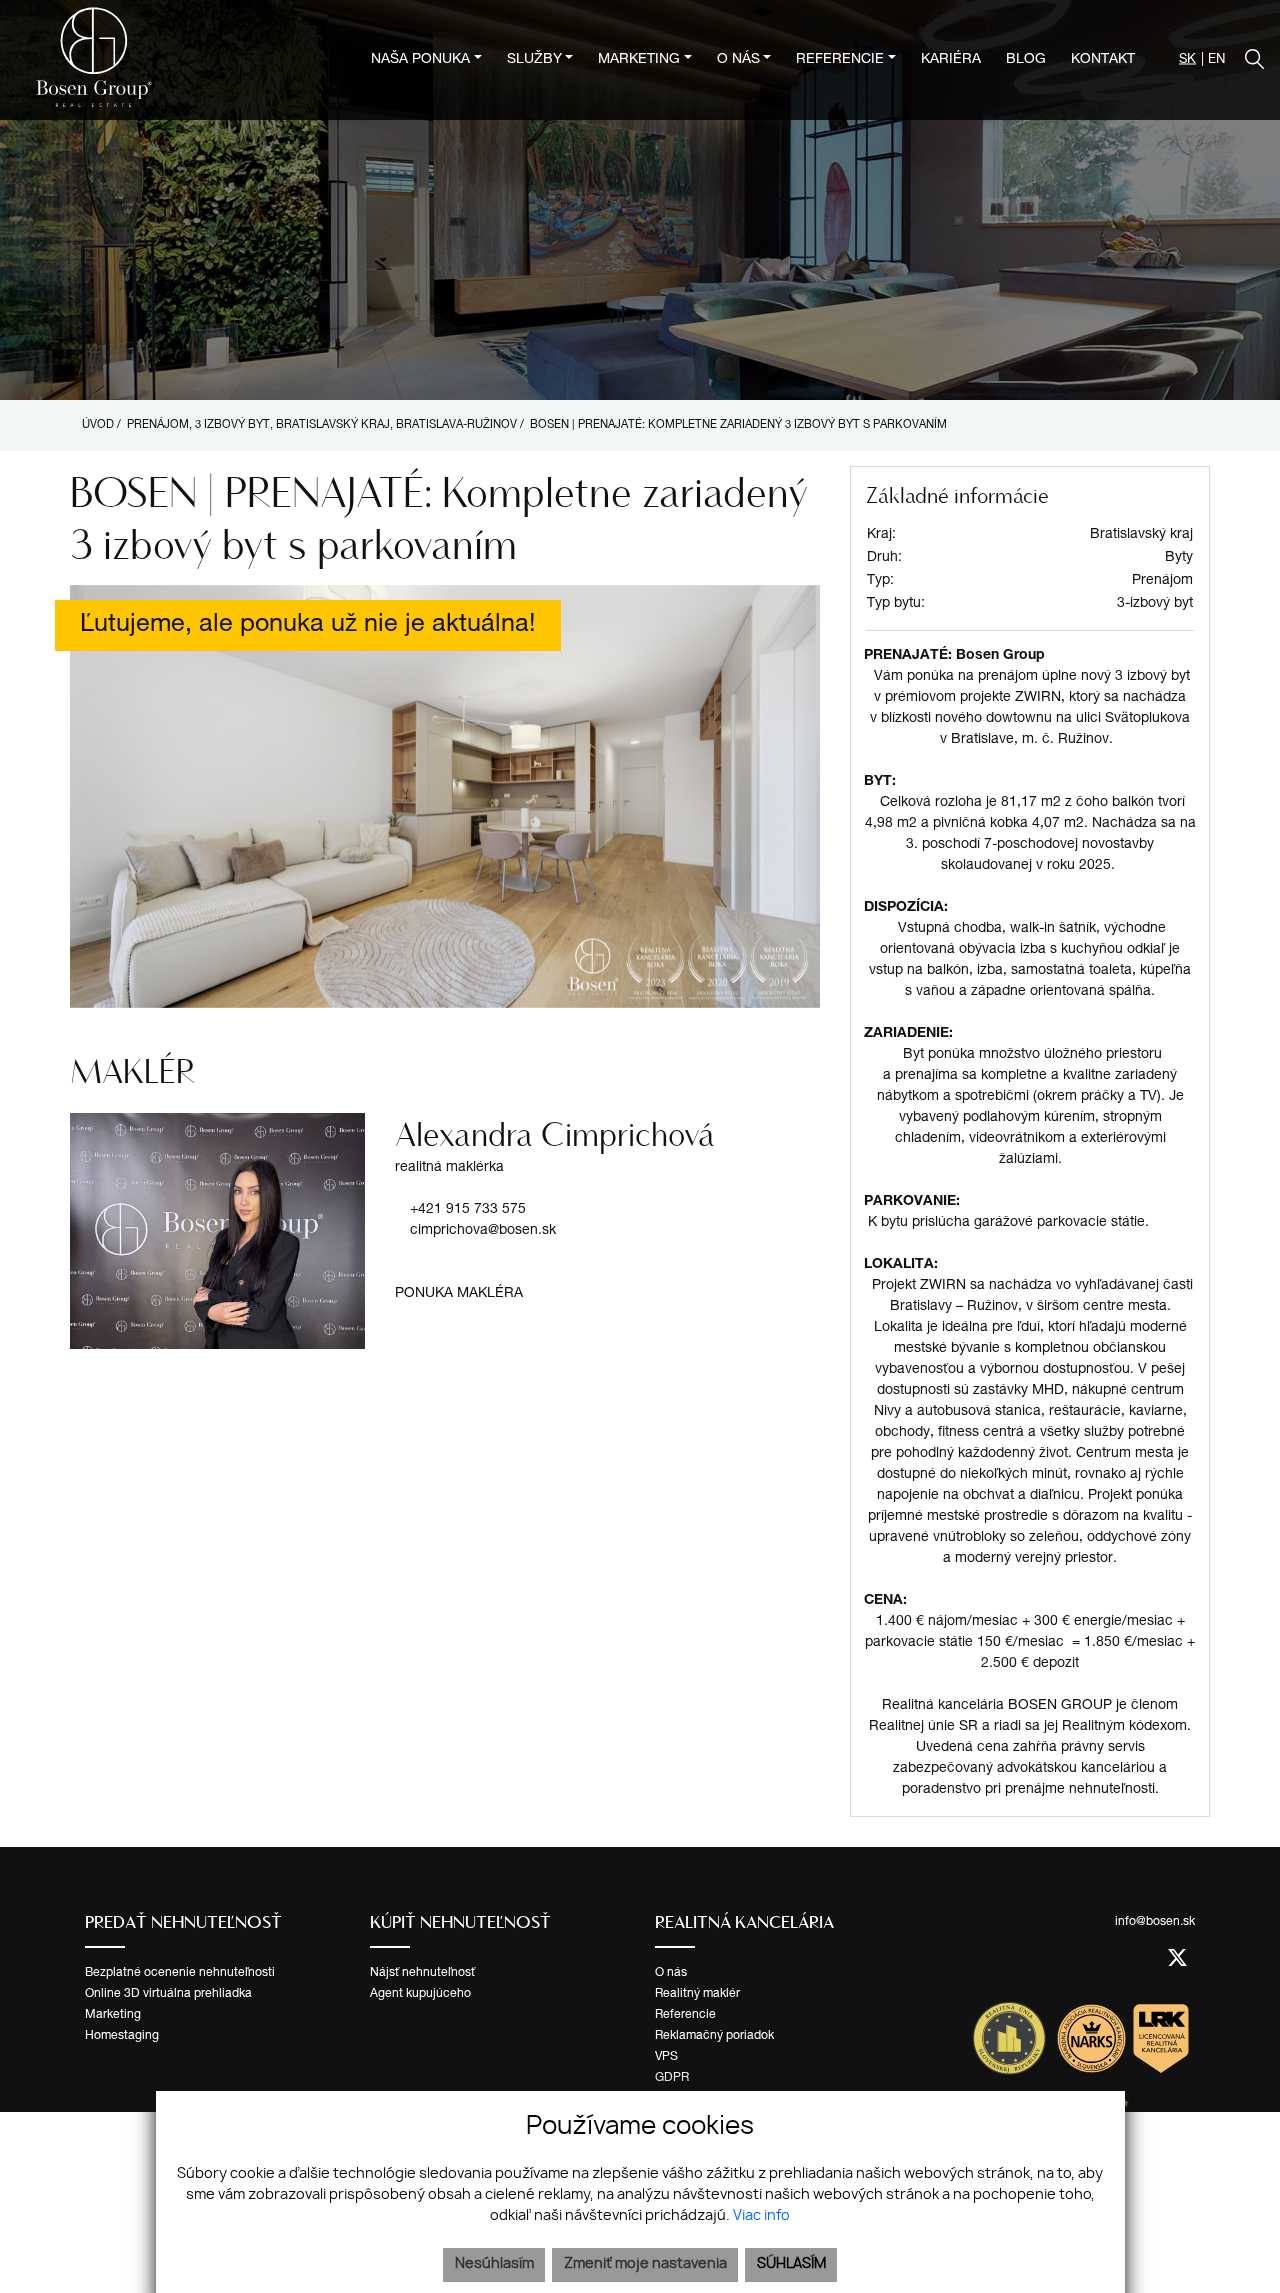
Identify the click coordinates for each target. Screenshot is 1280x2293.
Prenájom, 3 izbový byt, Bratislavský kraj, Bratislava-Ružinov (323, 425)
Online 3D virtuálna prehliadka (168, 1994)
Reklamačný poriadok (714, 2036)
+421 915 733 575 (468, 1210)
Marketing (113, 2015)
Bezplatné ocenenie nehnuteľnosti (180, 1973)
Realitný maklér (697, 1994)
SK (1187, 60)
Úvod (96, 425)
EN (1216, 60)
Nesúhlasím (494, 2264)
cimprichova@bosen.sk (483, 1231)
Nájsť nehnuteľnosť (422, 1973)
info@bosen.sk (1155, 1922)
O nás (671, 1973)
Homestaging (122, 2036)
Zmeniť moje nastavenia (645, 2264)
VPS (666, 2057)
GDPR (672, 2078)
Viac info (761, 2216)
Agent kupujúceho (420, 1994)
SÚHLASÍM (791, 2264)
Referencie (685, 2015)
